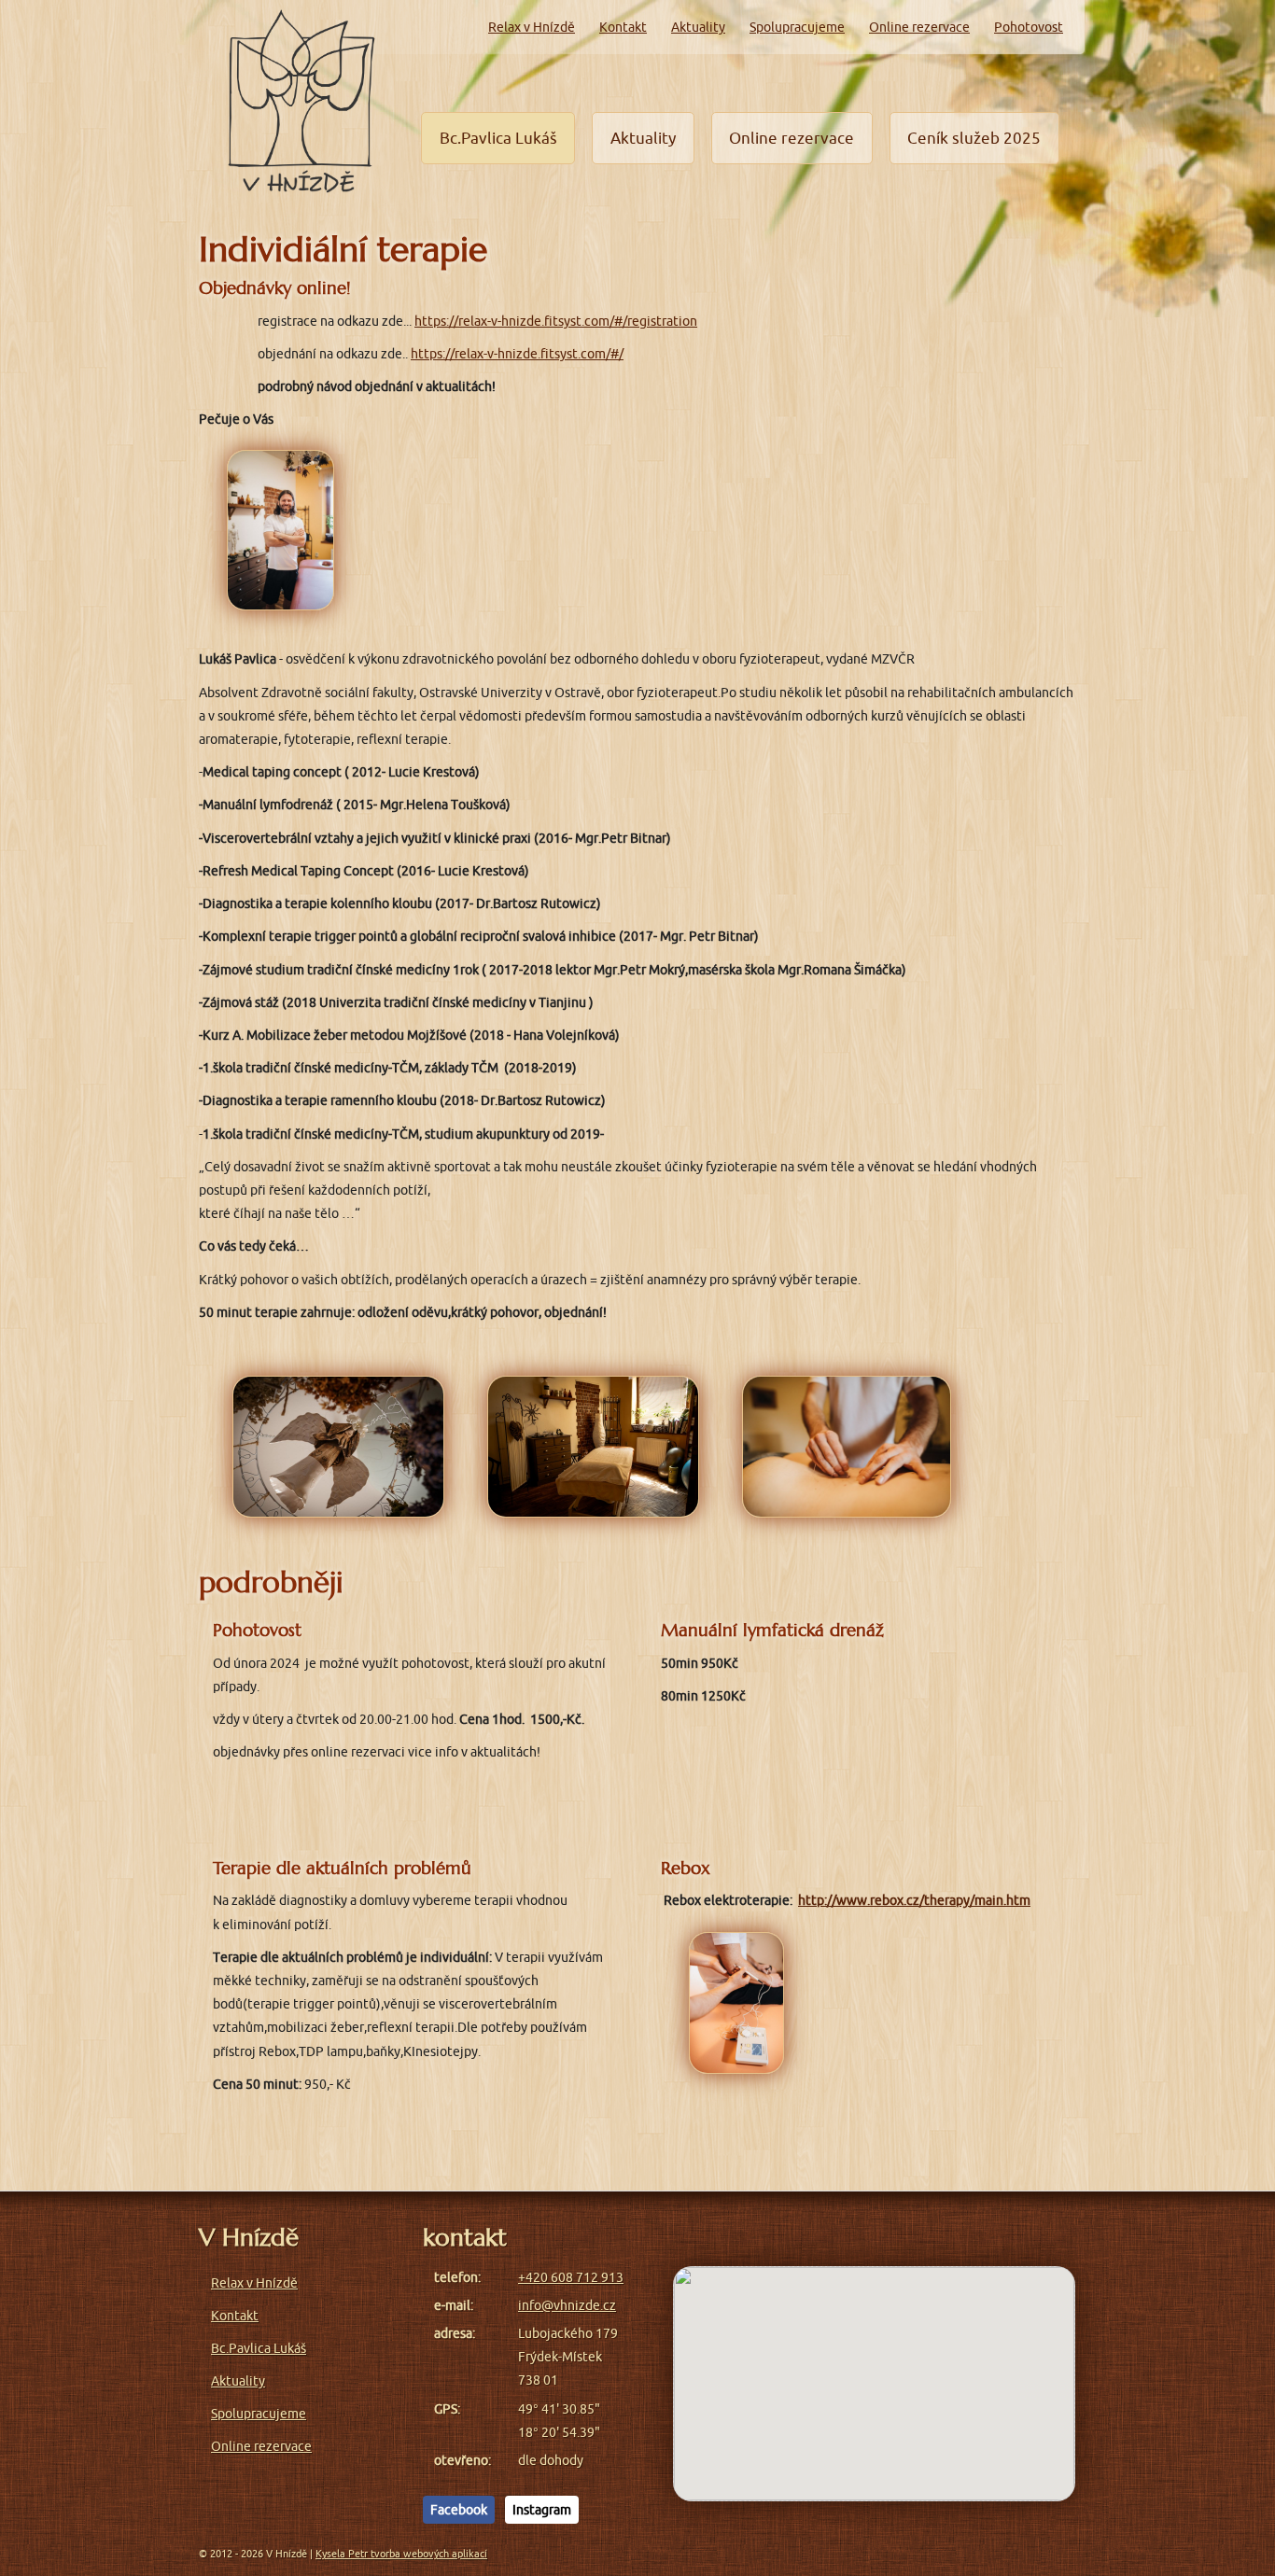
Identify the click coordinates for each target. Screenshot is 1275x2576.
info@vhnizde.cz (567, 2305)
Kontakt (623, 27)
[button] (875, 2373)
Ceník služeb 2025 (974, 138)
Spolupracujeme (797, 27)
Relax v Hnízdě (532, 27)
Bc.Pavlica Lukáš (498, 138)
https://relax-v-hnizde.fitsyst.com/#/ (517, 354)
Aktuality (698, 27)
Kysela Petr (401, 2554)
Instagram (542, 2510)
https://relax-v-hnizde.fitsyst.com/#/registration (556, 321)
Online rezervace (919, 27)
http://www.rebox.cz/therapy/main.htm (914, 1900)
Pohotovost (1029, 27)
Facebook (459, 2510)
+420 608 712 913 (571, 2277)
